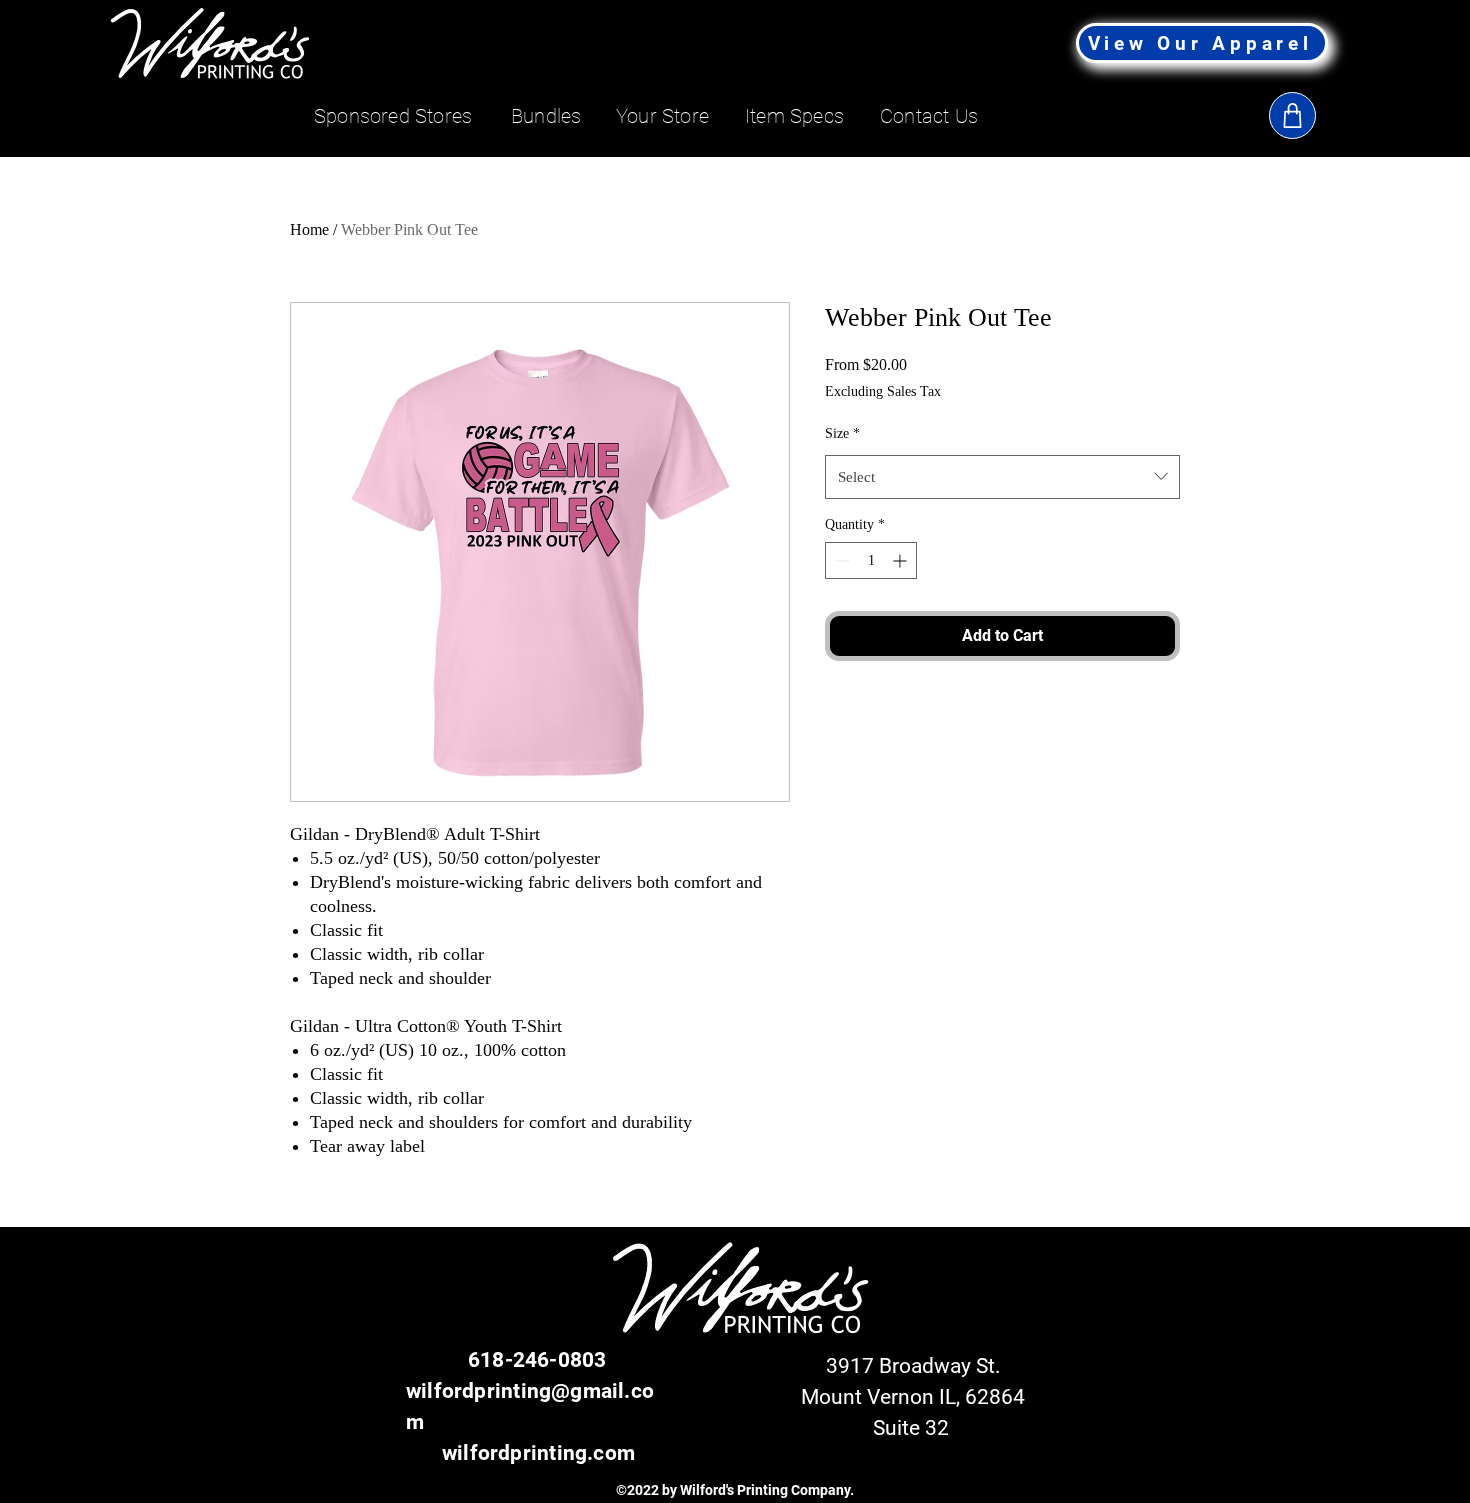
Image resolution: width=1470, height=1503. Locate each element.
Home (309, 229)
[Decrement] (840, 560)
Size (842, 433)
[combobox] (1002, 477)
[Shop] (1292, 115)
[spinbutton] (871, 560)
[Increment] (901, 560)
